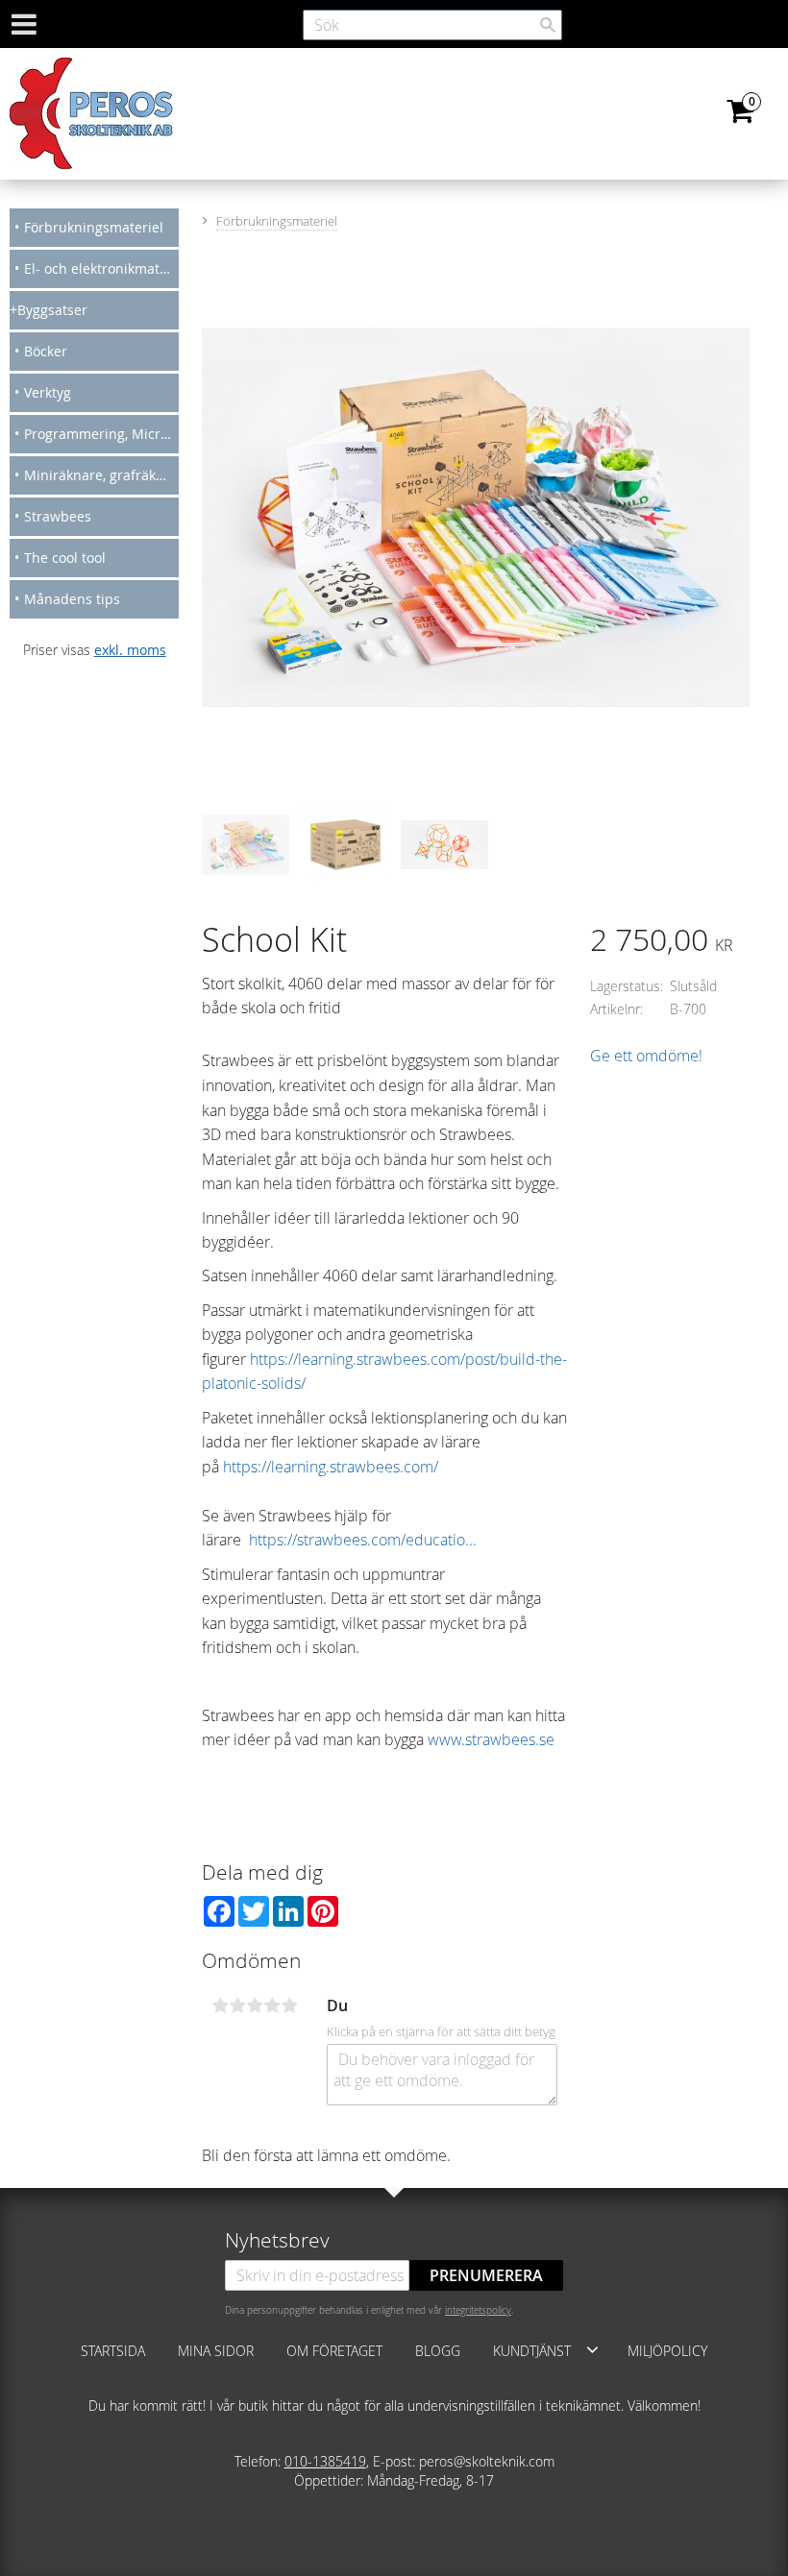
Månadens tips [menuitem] (72, 599)
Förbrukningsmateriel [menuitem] (94, 227)
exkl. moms (130, 650)
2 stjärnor (237, 2005)
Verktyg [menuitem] (48, 392)
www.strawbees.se (491, 1739)
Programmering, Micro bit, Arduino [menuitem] (101, 434)
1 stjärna (220, 2005)
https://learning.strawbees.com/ (331, 1467)
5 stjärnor (289, 2005)
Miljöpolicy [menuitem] (667, 2351)
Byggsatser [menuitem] (52, 310)
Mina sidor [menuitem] (216, 2351)
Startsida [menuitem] (113, 2351)
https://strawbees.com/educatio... (363, 1540)
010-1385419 (325, 2461)
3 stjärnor (255, 2005)
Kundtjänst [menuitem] (532, 2351)
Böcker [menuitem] (46, 351)
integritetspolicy (478, 2310)
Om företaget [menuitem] (334, 2351)
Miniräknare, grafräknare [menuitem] (101, 475)
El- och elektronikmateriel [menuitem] (101, 268)
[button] (592, 2349)
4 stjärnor (272, 2005)
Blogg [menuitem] (438, 2351)
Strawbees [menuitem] (58, 516)
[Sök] (548, 25)
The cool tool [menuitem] (65, 558)
